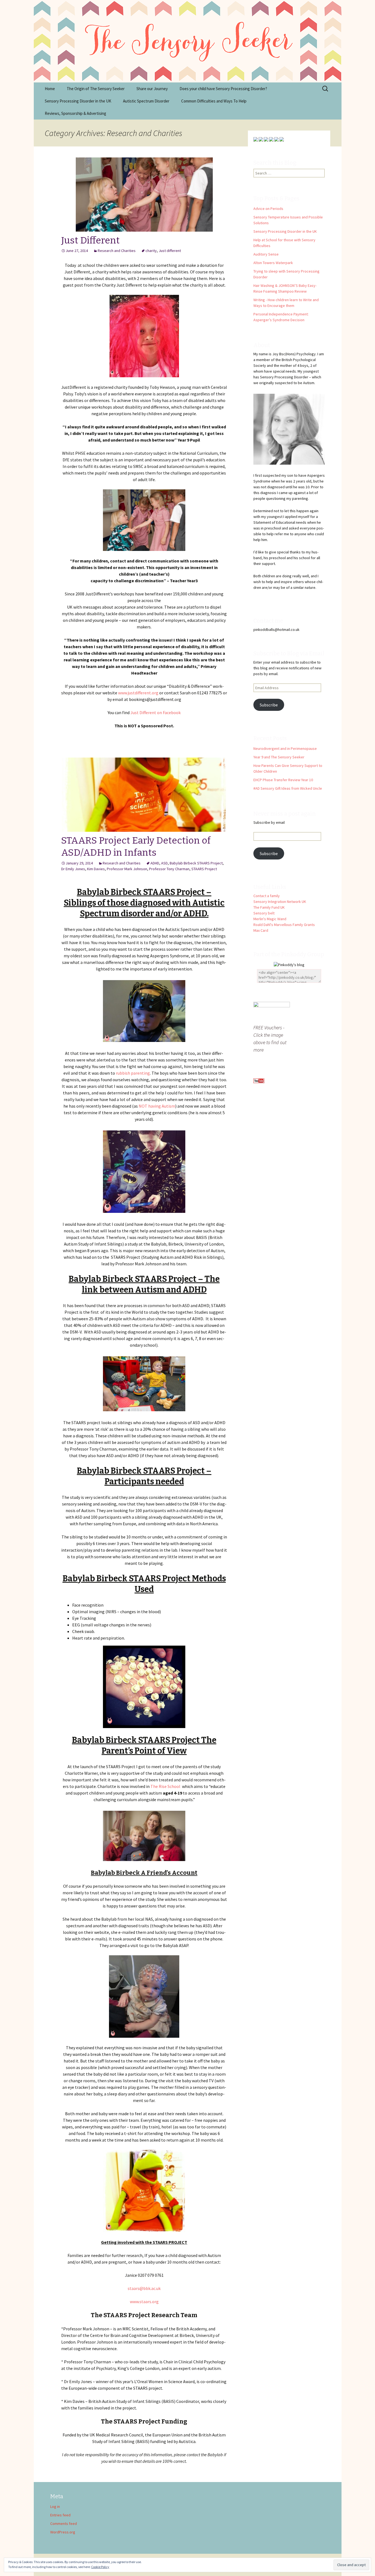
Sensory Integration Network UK (280, 902)
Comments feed (64, 2524)
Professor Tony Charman (169, 869)
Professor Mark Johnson (127, 869)
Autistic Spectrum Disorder (146, 101)
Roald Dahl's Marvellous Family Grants (284, 925)
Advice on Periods (268, 209)
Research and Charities (117, 251)
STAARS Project (204, 869)
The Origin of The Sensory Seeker (96, 89)
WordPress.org (63, 2532)
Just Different (90, 240)
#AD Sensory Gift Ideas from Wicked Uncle (288, 788)
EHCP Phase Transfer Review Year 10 (283, 780)
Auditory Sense (266, 254)
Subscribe (269, 705)
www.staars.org (144, 2302)
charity (151, 251)
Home (50, 89)
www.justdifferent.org (139, 693)
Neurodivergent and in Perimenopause (285, 748)
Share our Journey (152, 89)
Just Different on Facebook (156, 712)
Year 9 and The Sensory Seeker (279, 757)
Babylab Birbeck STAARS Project (196, 863)
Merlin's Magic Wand (270, 919)
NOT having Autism (157, 1106)
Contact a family (267, 896)
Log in (55, 2506)
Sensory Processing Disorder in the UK (78, 101)
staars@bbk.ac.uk (144, 2288)
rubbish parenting (132, 1073)
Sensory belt (264, 913)
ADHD (155, 863)
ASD (164, 863)
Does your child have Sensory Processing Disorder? (223, 89)
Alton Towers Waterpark (273, 263)
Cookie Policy (100, 2567)
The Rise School (165, 1786)
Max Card (261, 930)
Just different (170, 251)
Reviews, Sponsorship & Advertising (75, 113)
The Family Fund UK (269, 907)
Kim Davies (96, 869)
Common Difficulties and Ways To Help (214, 101)
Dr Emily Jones (73, 869)
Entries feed (60, 2515)
